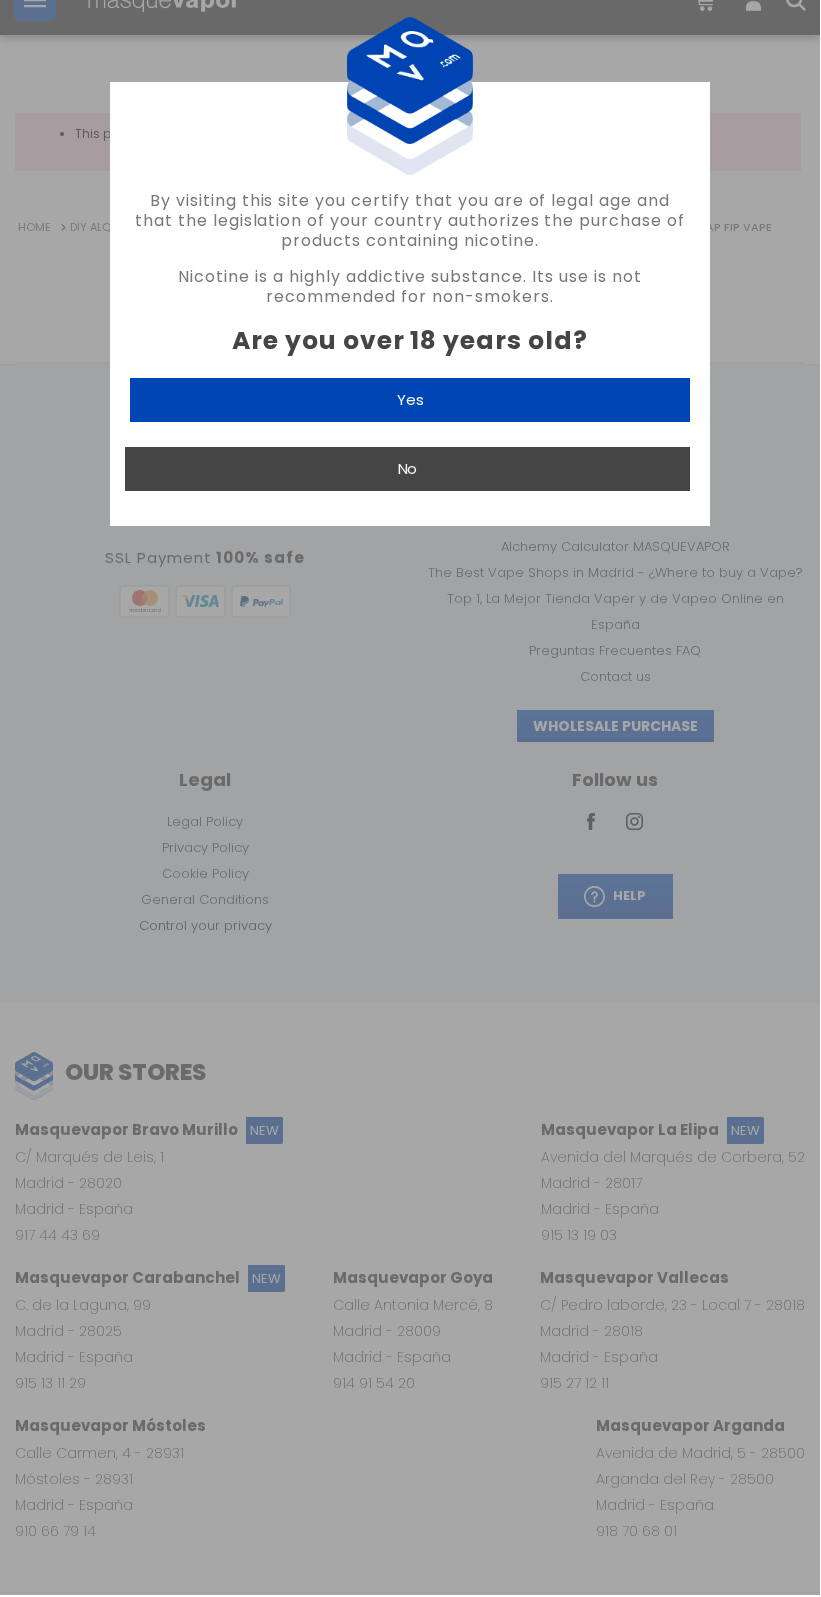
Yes (410, 399)
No (407, 468)
